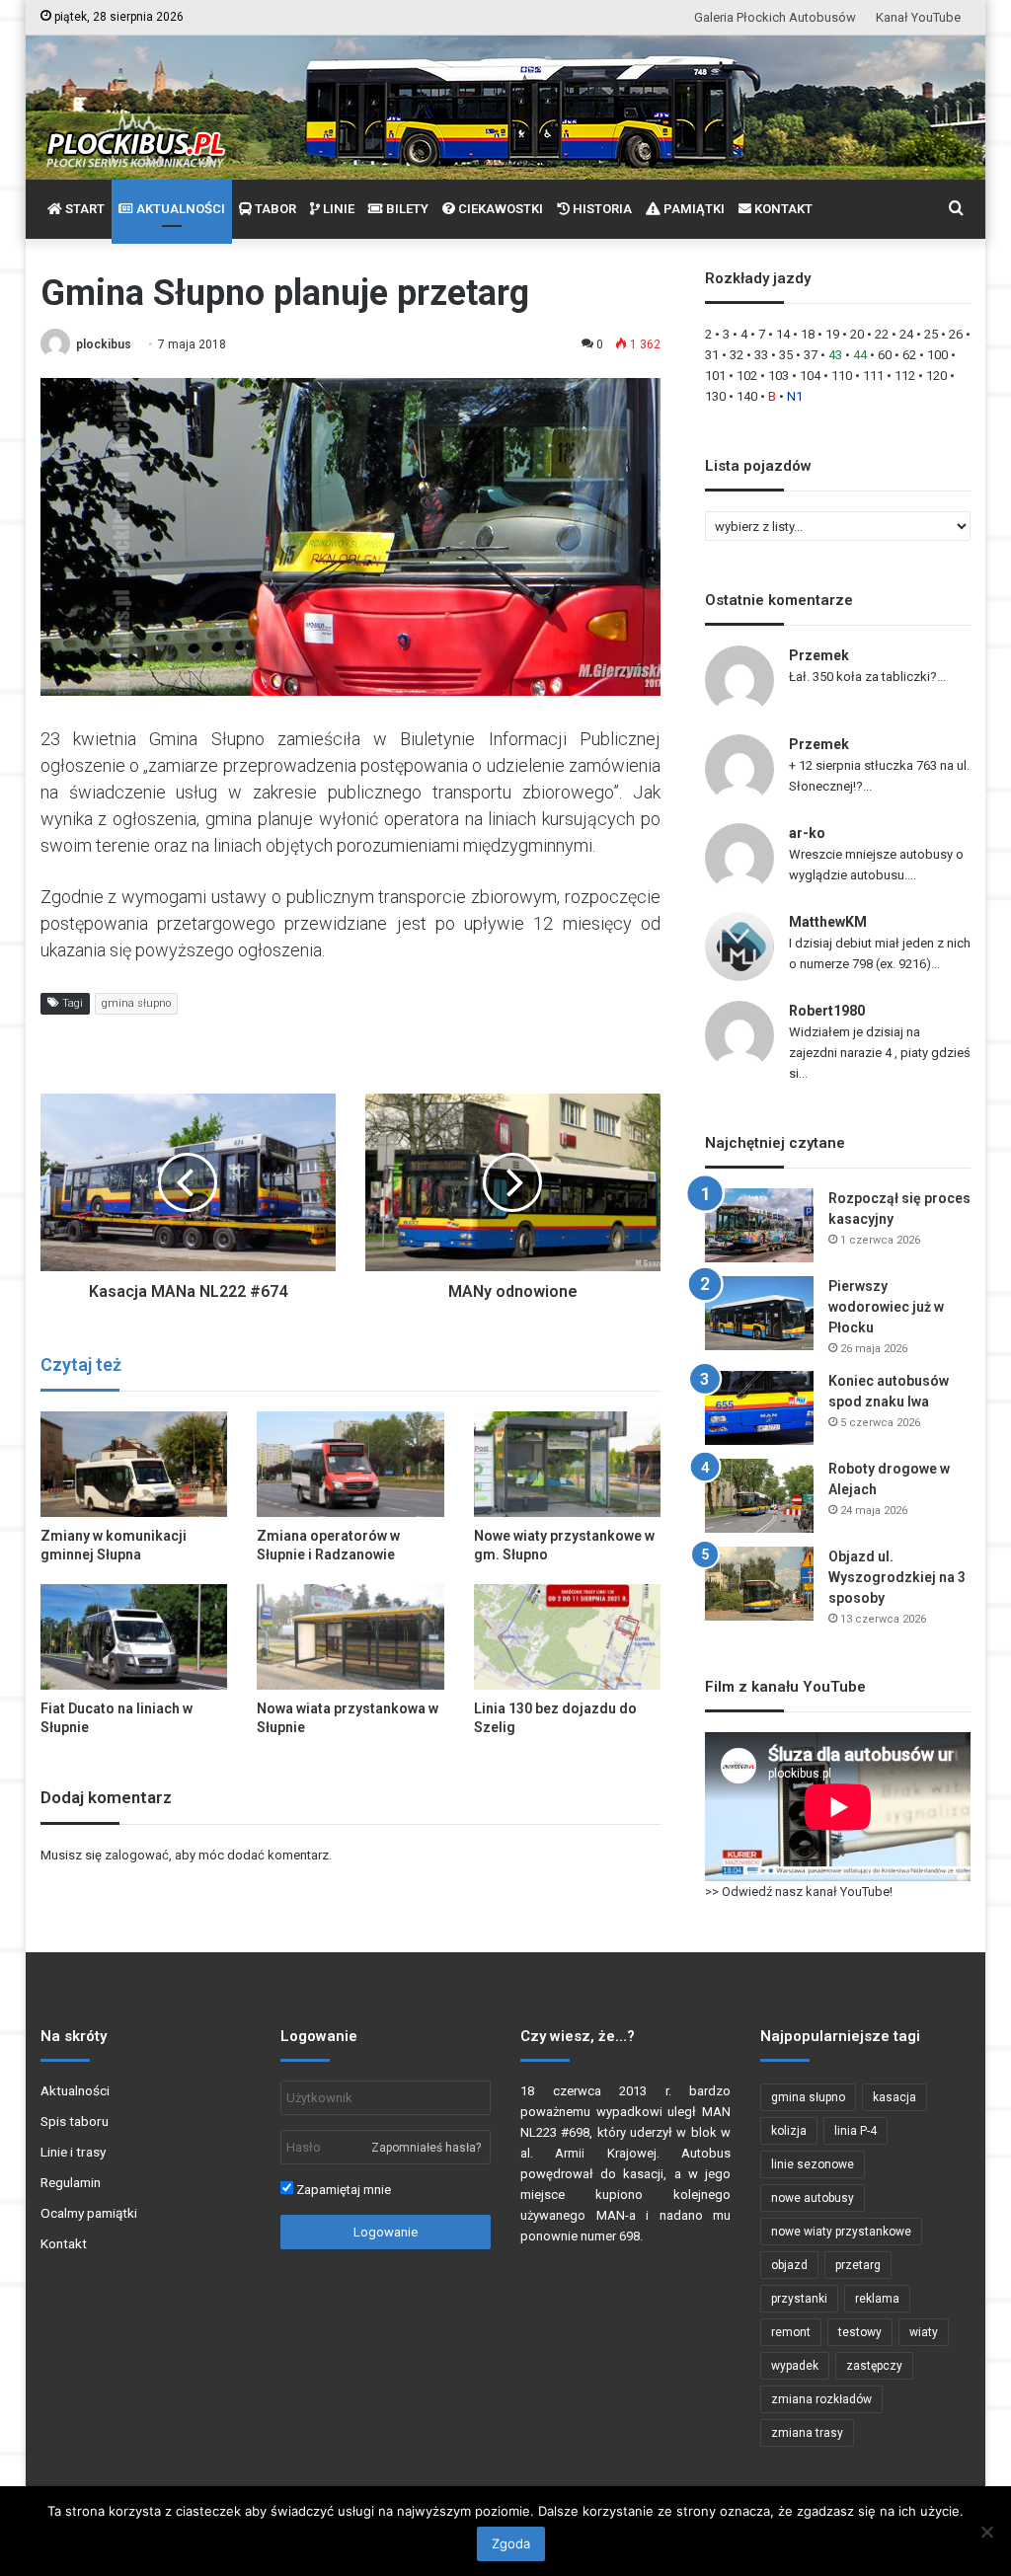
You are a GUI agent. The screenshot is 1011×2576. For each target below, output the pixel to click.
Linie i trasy (73, 2152)
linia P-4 (855, 2131)
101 (715, 376)
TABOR (274, 209)
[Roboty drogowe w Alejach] (759, 1496)
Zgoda (511, 2543)
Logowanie (386, 2232)
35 (786, 355)
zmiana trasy (807, 2433)
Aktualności (75, 2090)
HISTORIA (601, 209)
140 (747, 396)
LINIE (337, 209)
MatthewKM (828, 922)
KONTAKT (782, 209)
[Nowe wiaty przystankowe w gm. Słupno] (568, 1464)
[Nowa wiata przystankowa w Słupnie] (350, 1637)
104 (810, 376)
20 (857, 334)
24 (906, 334)
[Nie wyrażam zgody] (986, 2532)
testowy (860, 2332)
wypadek (795, 2366)
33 (761, 355)
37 (811, 355)
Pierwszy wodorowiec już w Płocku (886, 1307)
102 (747, 376)
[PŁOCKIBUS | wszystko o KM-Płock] (135, 124)
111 (873, 376)
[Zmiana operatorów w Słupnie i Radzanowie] (350, 1464)
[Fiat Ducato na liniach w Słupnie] (134, 1637)
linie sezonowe (813, 2164)
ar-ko (807, 833)
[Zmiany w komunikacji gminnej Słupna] (134, 1464)
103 (778, 376)
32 (737, 355)
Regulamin (71, 2182)
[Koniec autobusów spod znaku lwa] (759, 1408)
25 (931, 334)
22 (882, 334)
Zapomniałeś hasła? (426, 2148)
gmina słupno (136, 1003)
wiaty (924, 2332)
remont (791, 2332)
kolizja (789, 2131)
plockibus (104, 344)
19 (832, 334)
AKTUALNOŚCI (179, 209)
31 (712, 355)
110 (842, 376)
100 (937, 355)
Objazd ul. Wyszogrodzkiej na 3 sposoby (897, 1577)
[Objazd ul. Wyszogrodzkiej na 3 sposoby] (759, 1584)
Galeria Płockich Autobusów (775, 17)
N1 (795, 396)
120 (936, 376)
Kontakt (64, 2243)
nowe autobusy (813, 2198)
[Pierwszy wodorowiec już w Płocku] (759, 1313)
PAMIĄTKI (693, 209)
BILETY (406, 209)
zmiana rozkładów (821, 2399)
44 (860, 355)
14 (783, 334)
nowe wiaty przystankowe (841, 2232)
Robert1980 (827, 1011)
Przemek (819, 655)
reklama (877, 2299)
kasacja (894, 2097)
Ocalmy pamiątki (89, 2213)
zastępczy (874, 2366)
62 (909, 355)
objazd (789, 2265)
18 (808, 334)
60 (885, 355)
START (83, 209)
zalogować (137, 1855)
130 (715, 396)
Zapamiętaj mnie (342, 2190)
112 (905, 376)
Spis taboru (75, 2121)
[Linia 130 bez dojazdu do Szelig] (568, 1637)
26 (956, 334)
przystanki (799, 2299)
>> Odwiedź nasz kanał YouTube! (799, 1892)
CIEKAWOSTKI (499, 209)
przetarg (858, 2265)
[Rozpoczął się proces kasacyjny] (759, 1225)
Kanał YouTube (918, 17)
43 (835, 355)
